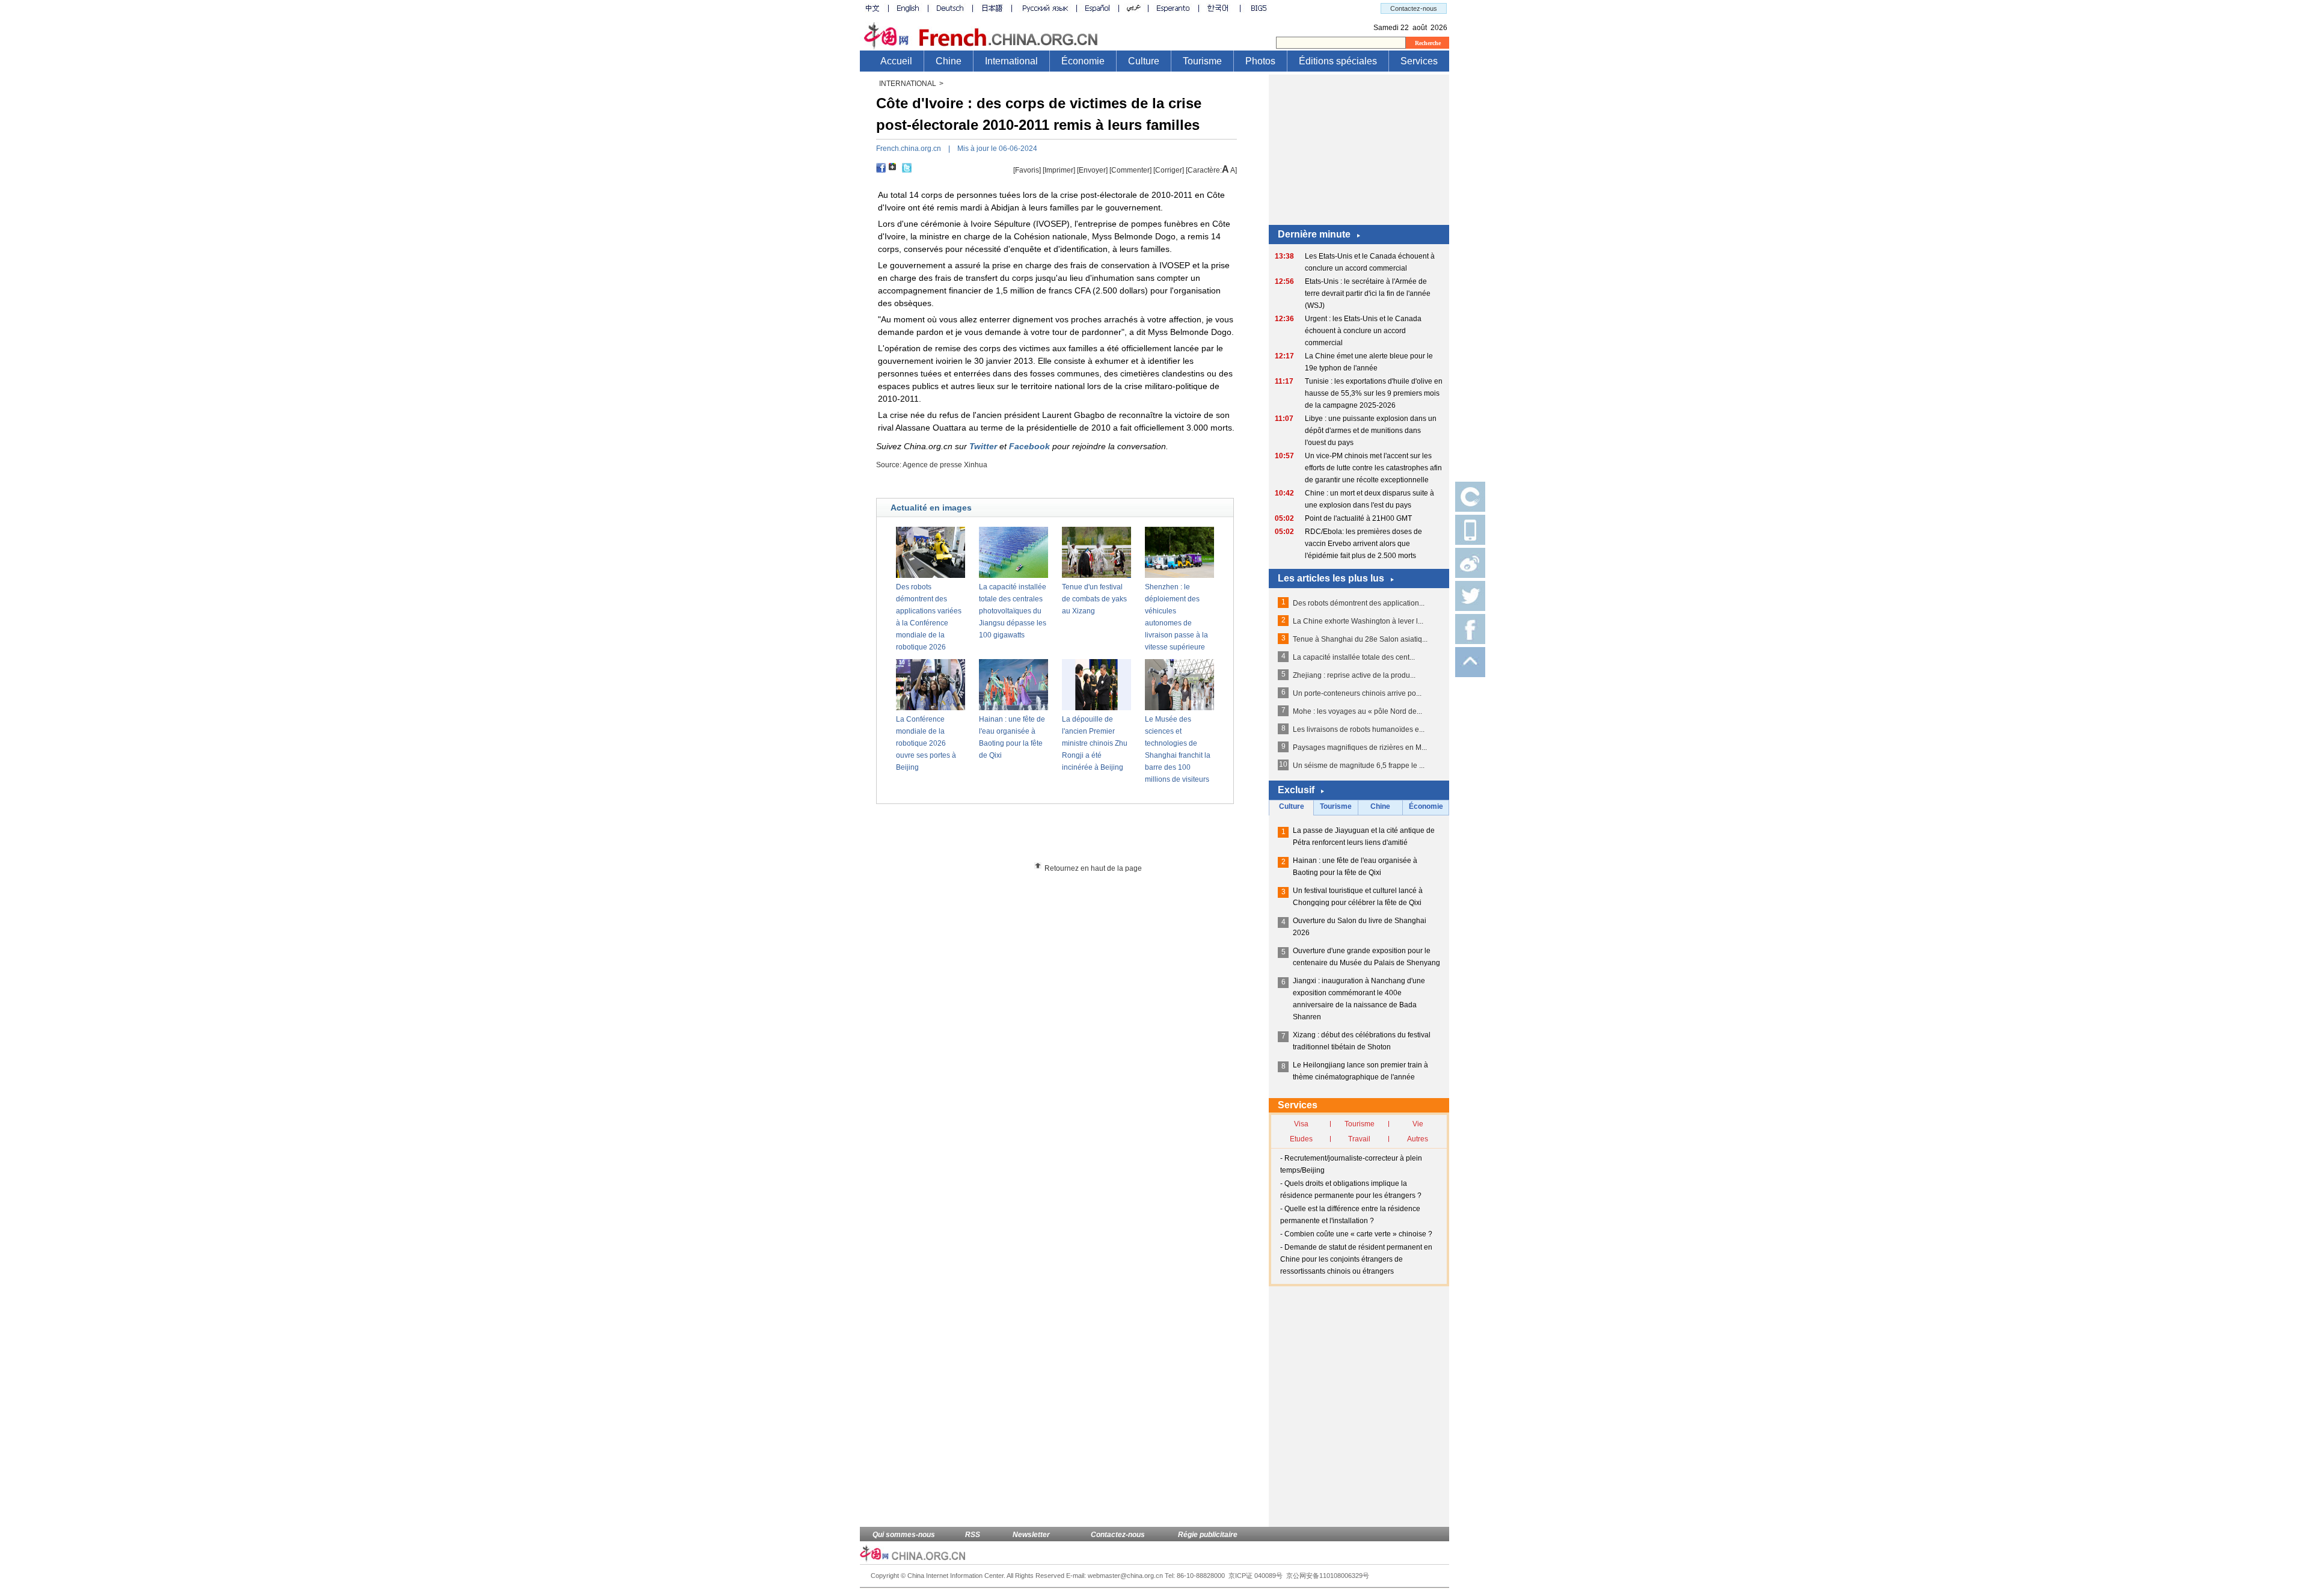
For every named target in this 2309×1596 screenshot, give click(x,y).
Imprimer (1059, 170)
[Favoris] (1027, 170)
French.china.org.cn (909, 149)
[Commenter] (1130, 170)
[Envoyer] (1092, 170)
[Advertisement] (1077, 837)
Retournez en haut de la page (1093, 868)
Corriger (1169, 170)
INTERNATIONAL (908, 84)
